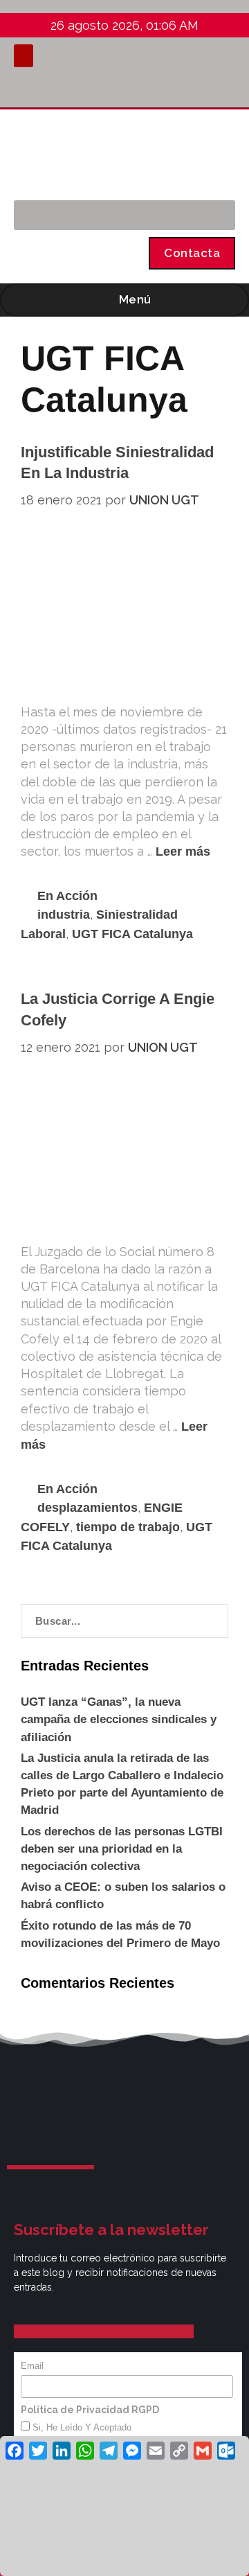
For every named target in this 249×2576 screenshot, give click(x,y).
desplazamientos (87, 1508)
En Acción (67, 896)
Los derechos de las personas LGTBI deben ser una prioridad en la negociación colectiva (122, 1849)
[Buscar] (218, 215)
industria (64, 915)
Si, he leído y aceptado (81, 2427)
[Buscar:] (124, 1621)
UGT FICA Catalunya (132, 934)
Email (32, 2366)
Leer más (183, 852)
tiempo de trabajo (128, 1527)
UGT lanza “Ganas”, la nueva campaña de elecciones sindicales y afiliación (119, 1719)
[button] (24, 56)
